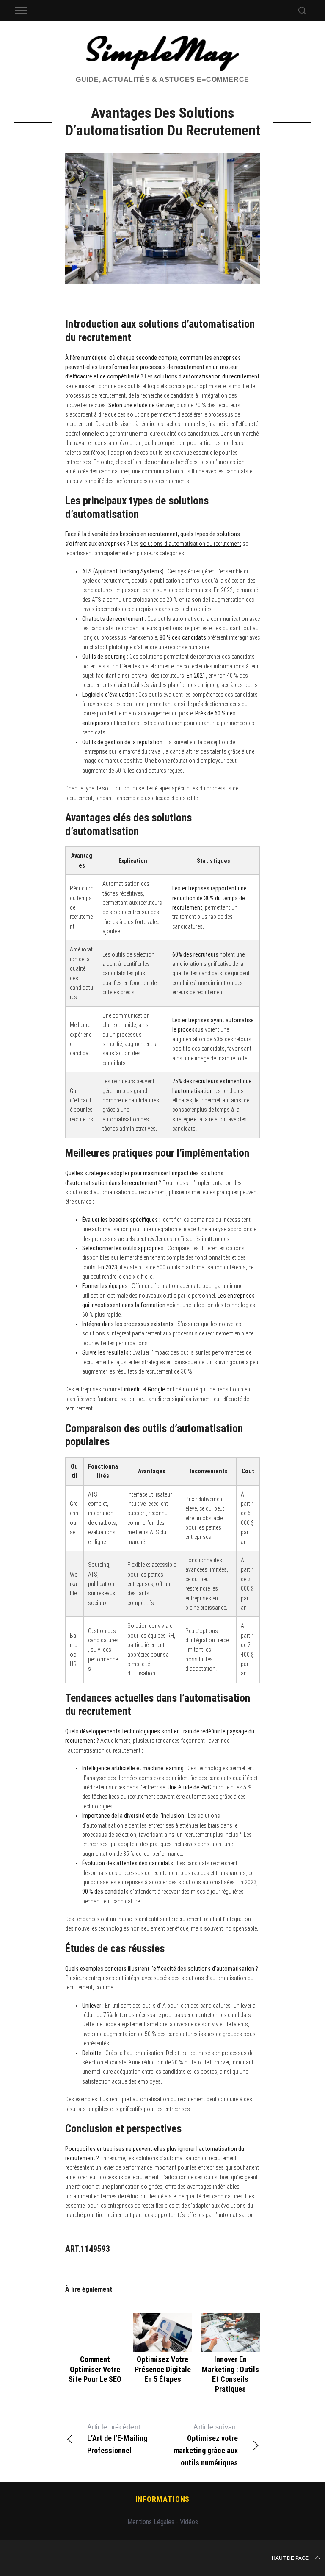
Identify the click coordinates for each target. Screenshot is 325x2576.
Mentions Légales (151, 2522)
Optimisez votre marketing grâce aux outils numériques (206, 2445)
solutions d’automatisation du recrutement (191, 544)
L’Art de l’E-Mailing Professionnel (117, 2439)
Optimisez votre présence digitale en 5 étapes (163, 2369)
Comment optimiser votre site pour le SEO (95, 2369)
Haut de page (290, 2558)
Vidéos (189, 2522)
